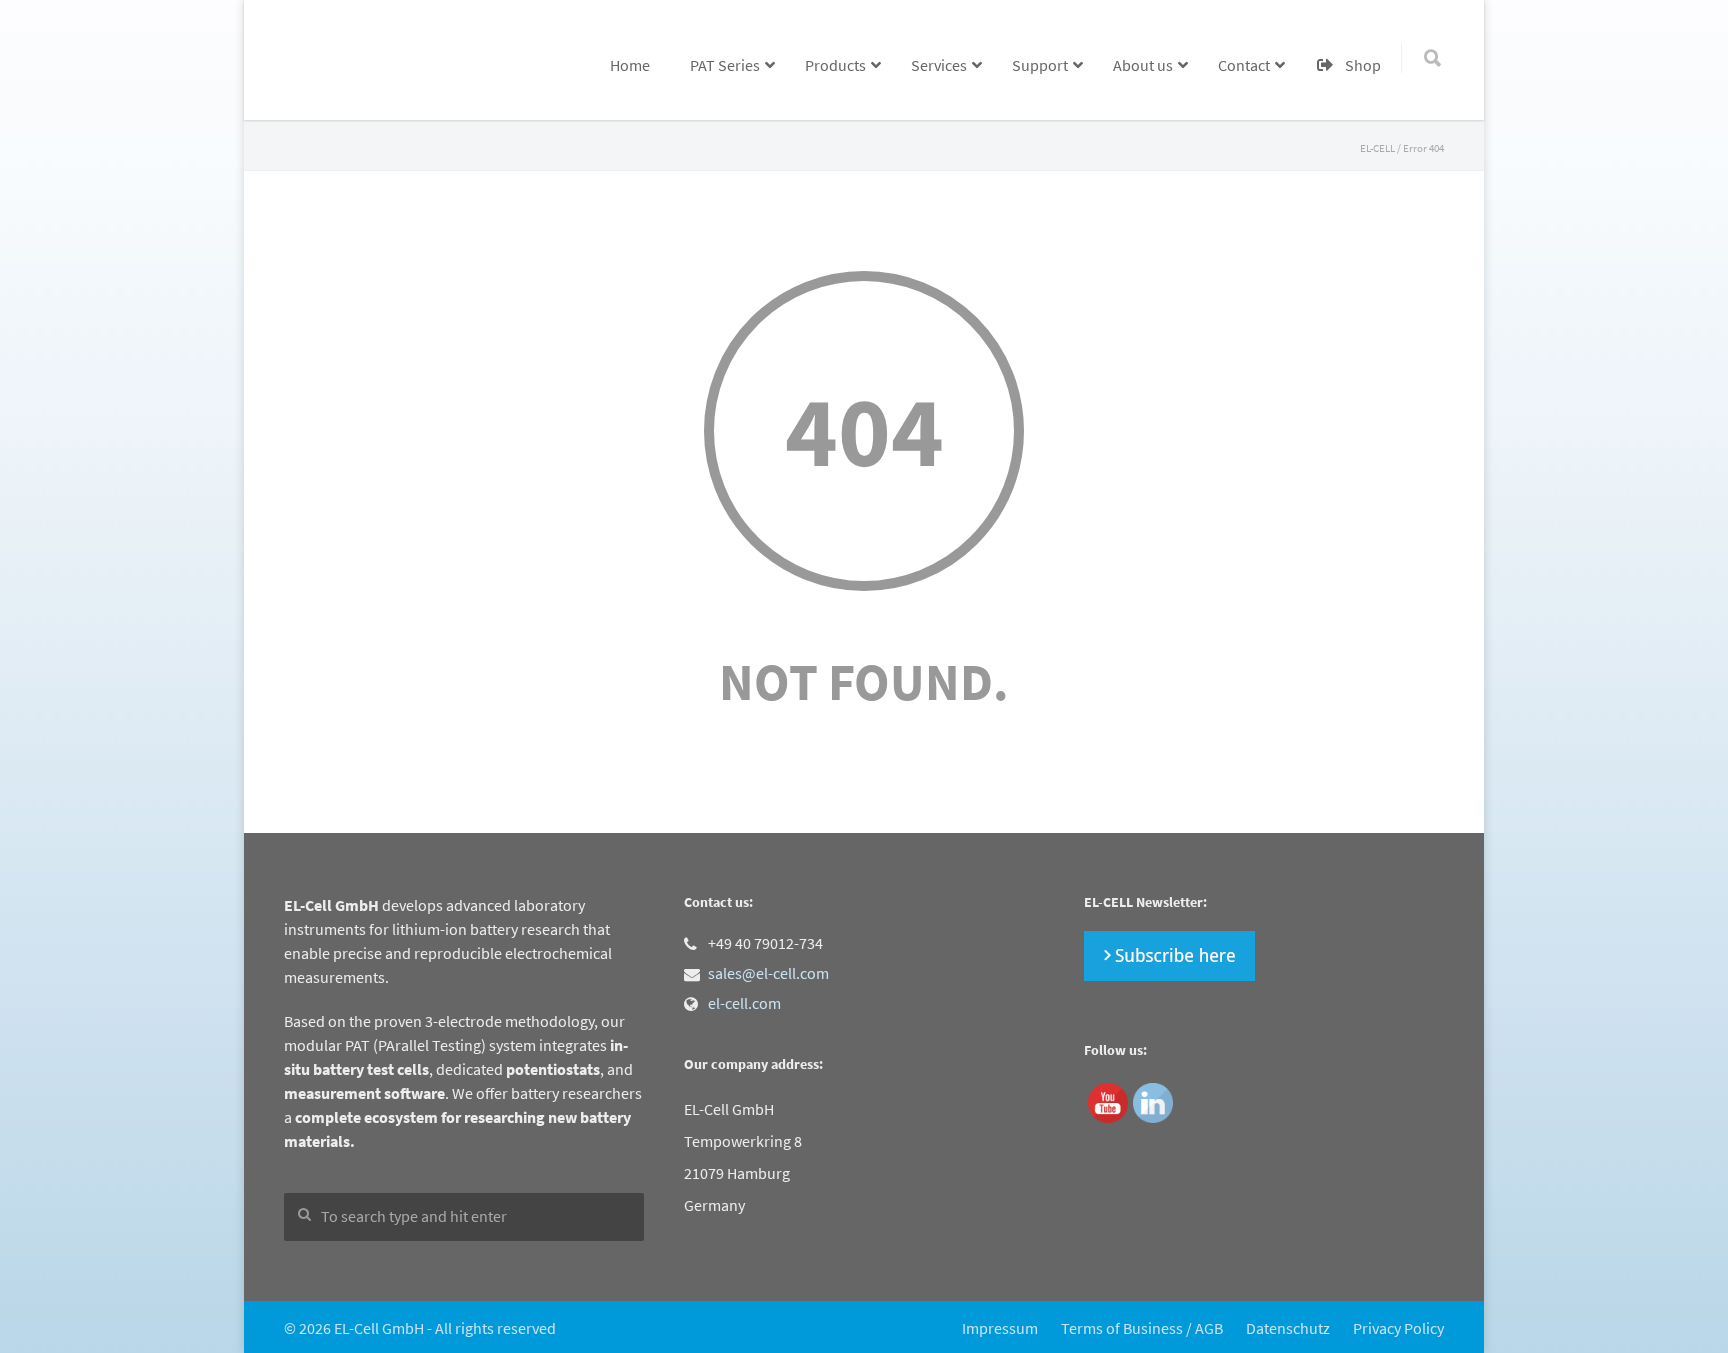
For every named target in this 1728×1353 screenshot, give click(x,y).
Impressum (1000, 1328)
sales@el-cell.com (768, 973)
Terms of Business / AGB (1142, 1328)
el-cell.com (744, 1003)
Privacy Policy (1398, 1328)
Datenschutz (1288, 1328)
